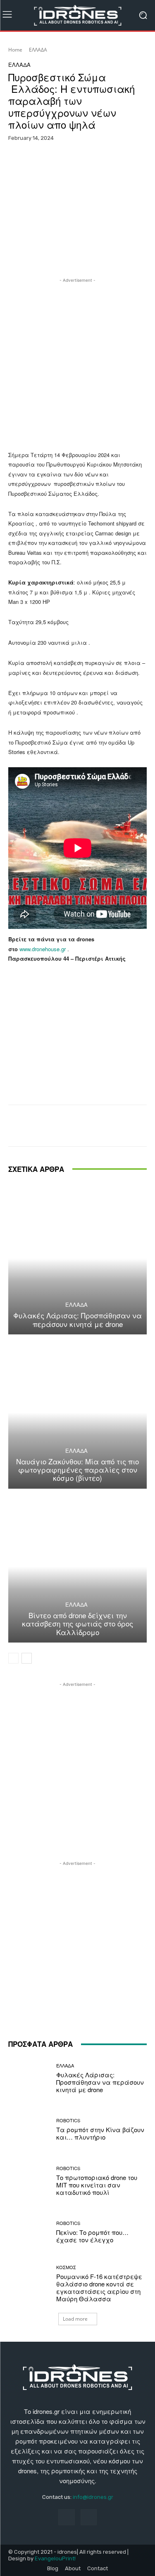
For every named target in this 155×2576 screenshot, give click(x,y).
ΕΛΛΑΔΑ (38, 50)
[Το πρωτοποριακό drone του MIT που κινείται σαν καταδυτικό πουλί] (29, 2181)
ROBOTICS (68, 2120)
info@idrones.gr (93, 2497)
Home (15, 50)
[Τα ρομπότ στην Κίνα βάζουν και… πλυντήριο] (29, 2130)
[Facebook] (66, 2517)
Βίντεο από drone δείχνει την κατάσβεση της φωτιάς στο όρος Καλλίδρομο (77, 1624)
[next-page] (27, 1658)
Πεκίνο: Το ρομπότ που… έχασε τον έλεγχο (92, 2236)
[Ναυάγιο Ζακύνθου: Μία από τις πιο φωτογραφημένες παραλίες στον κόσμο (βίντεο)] (77, 1413)
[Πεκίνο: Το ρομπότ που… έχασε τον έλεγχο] (29, 2233)
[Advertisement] (77, 362)
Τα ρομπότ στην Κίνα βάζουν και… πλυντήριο (100, 2133)
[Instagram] (89, 2517)
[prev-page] (13, 1658)
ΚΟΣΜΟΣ (66, 2267)
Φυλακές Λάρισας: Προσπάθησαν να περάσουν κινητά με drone (77, 1319)
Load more (75, 2319)
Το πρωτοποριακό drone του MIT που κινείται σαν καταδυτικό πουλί (97, 2185)
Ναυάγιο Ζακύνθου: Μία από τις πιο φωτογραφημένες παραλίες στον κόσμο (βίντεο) (77, 1470)
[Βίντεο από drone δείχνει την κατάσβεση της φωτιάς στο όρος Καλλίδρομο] (77, 1567)
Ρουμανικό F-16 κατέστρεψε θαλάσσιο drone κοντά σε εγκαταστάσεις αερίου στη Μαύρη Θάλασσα (99, 2287)
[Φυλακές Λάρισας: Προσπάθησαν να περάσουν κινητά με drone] (77, 1259)
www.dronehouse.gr (43, 949)
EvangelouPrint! (55, 2558)
